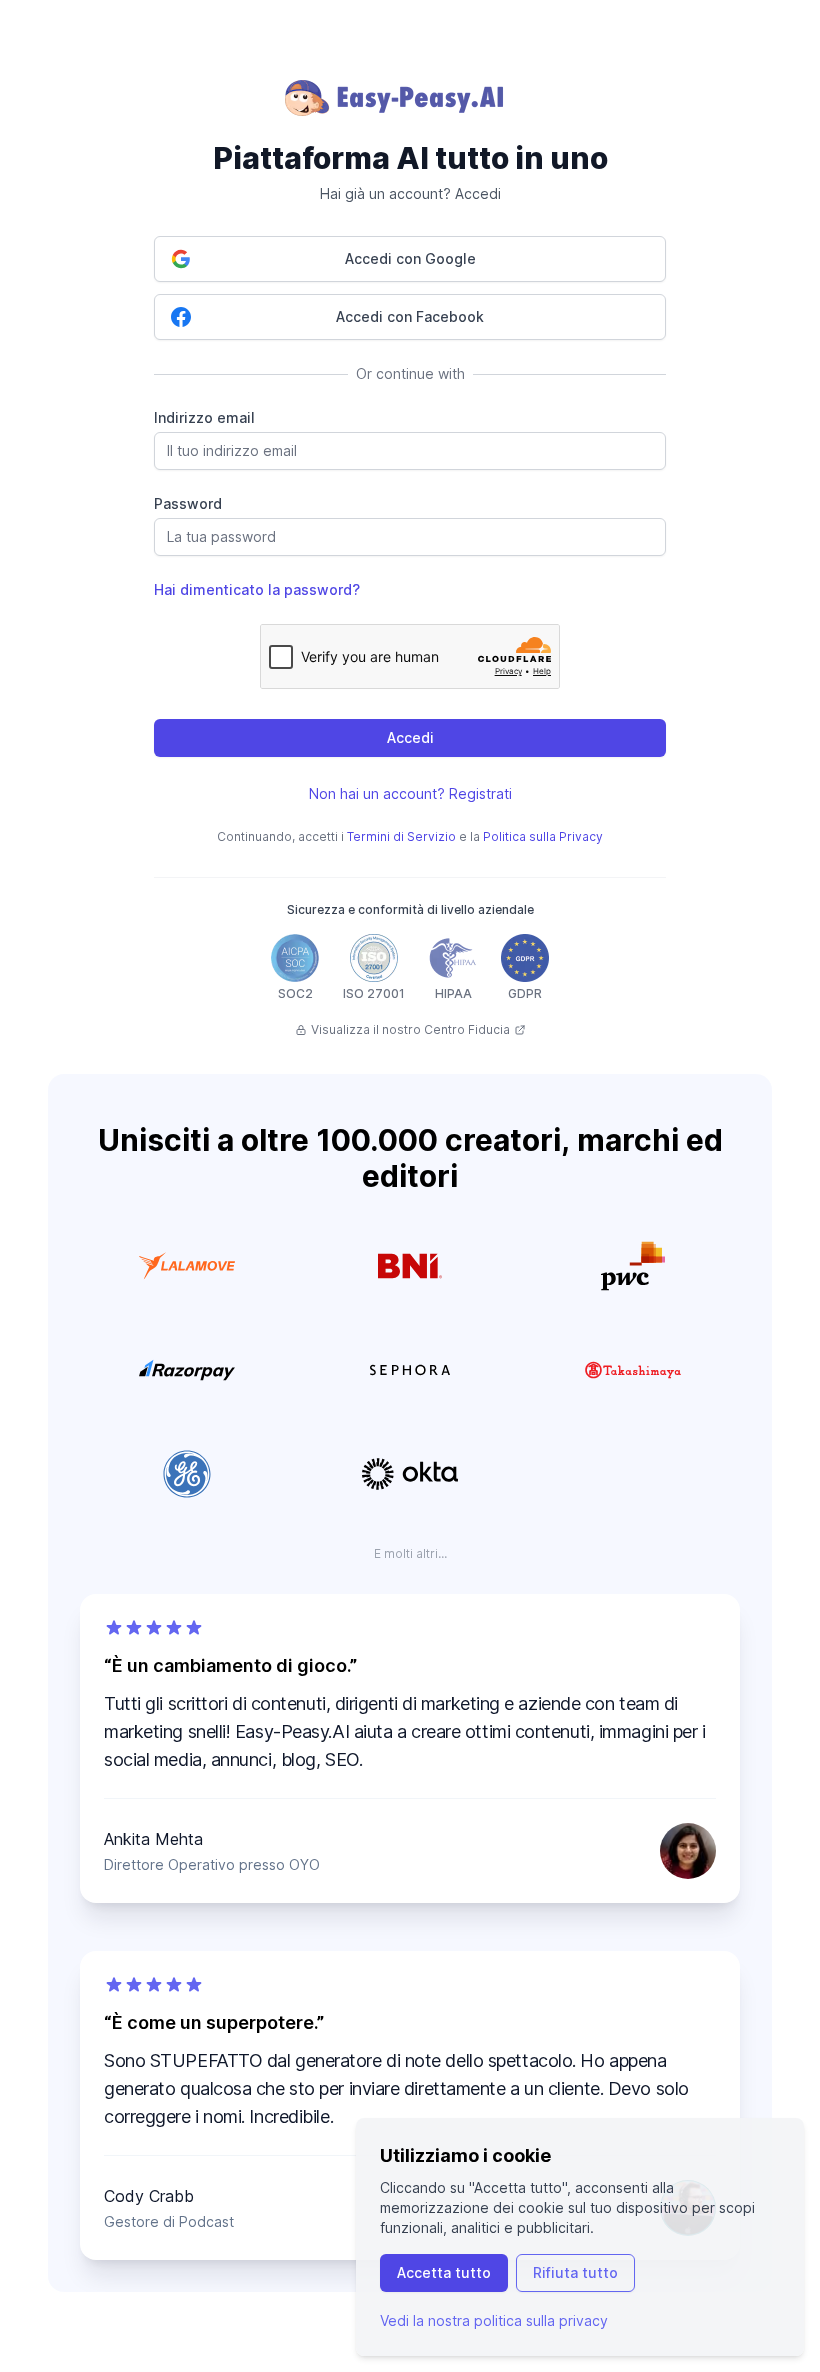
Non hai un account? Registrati (410, 793)
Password (188, 503)
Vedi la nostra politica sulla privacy (494, 2320)
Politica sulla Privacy (543, 836)
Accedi (410, 737)
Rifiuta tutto (575, 2272)
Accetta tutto (444, 2272)
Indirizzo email (204, 417)
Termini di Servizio (401, 836)
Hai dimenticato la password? (257, 589)
